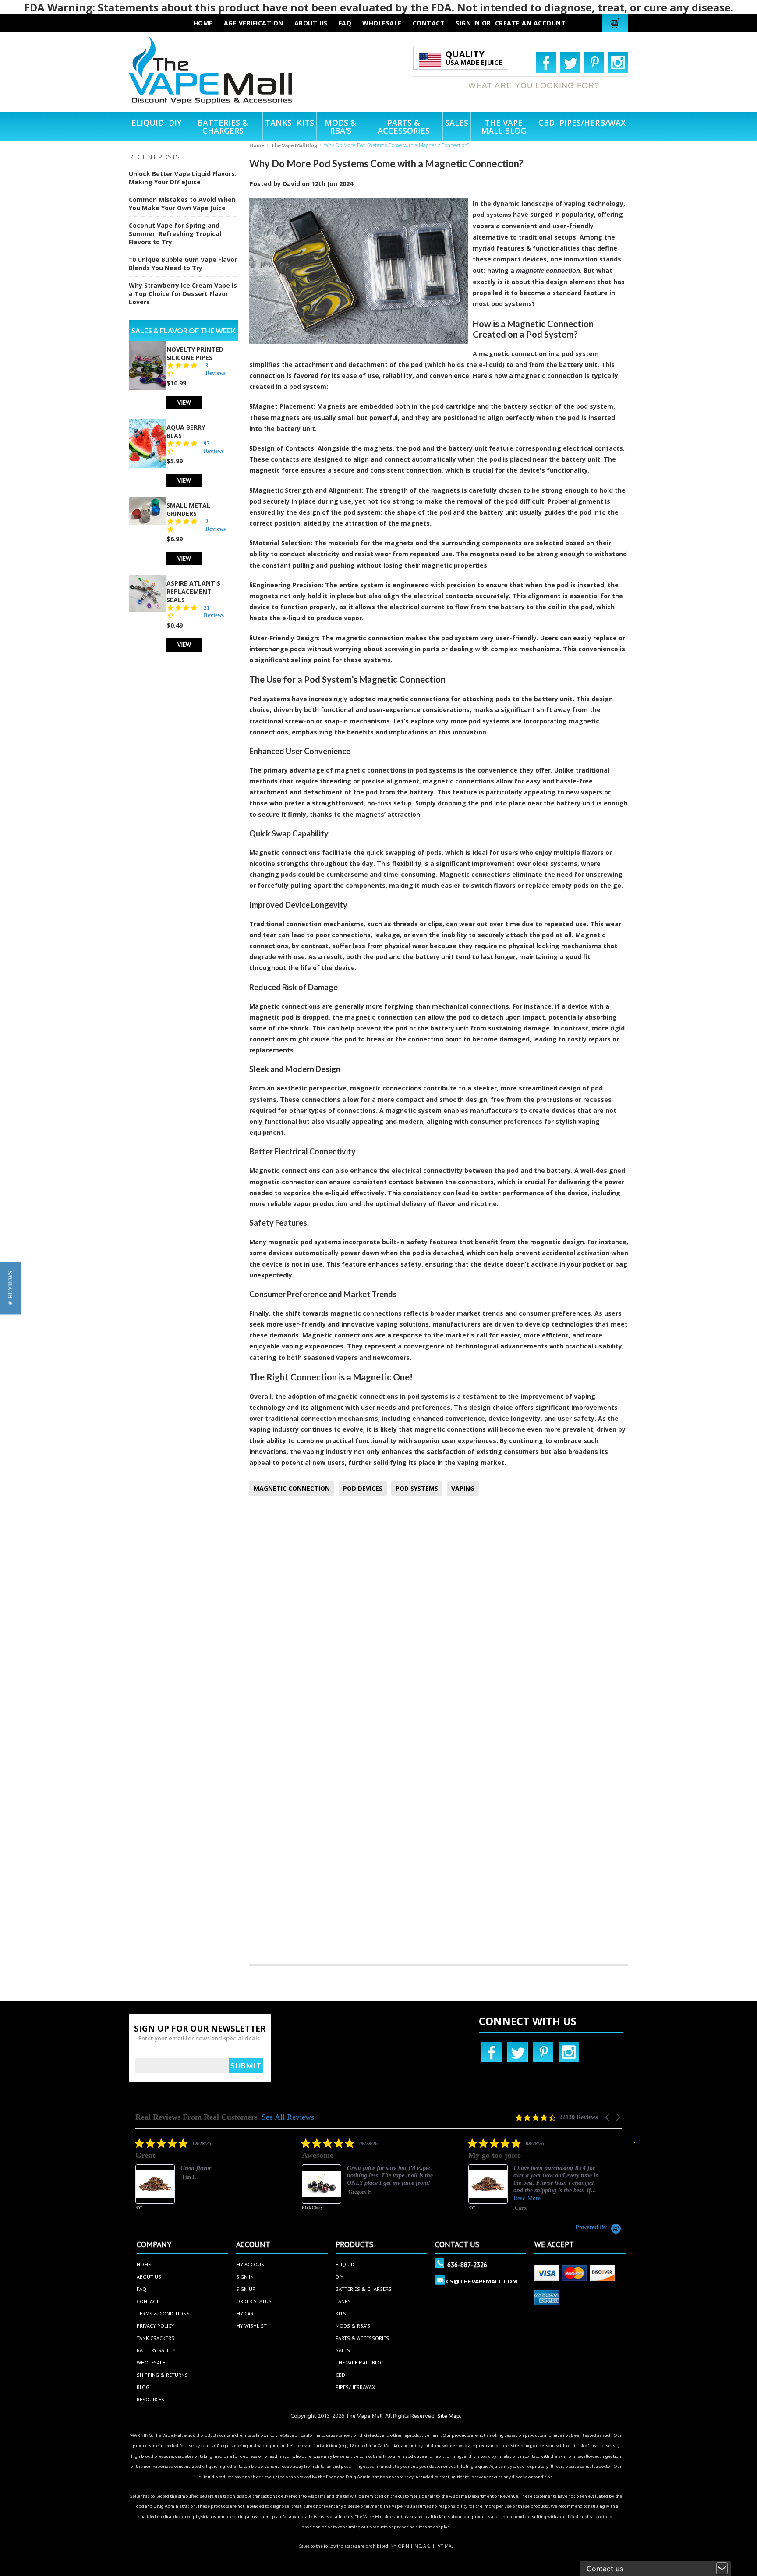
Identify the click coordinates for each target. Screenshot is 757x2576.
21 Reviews (214, 611)
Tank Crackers (156, 2338)
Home (257, 145)
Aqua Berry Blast (186, 431)
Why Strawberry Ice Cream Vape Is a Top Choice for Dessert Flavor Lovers (183, 294)
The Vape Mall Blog (294, 145)
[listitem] (291, 2181)
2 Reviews (216, 525)
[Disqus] (439, 1618)
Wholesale (151, 2363)
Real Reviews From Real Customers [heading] (196, 2117)
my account (252, 2264)
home (144, 2264)
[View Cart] (616, 23)
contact (429, 23)
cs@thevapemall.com (482, 2281)
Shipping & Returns (162, 2375)
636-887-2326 (467, 2265)
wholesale (382, 23)
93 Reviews (214, 447)
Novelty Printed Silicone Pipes (195, 353)
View (184, 402)
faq (345, 23)
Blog (143, 2387)
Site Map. (449, 2416)
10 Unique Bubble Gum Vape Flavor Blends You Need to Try (183, 264)
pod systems (492, 215)
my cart (246, 2313)
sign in (245, 2277)
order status (254, 2301)
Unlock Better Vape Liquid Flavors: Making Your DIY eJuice (183, 178)
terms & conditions (163, 2313)
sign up (246, 2289)
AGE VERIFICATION (254, 23)
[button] (608, 2117)
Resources (150, 2399)
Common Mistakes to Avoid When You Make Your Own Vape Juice (182, 204)
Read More (451, 2198)
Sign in (468, 23)
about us (311, 23)
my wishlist (251, 2326)
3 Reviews (216, 369)
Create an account (531, 23)
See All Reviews (288, 2117)
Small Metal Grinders (188, 509)
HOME (203, 23)
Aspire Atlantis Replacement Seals (193, 591)
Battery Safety (156, 2350)
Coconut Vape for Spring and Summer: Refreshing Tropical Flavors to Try (175, 234)
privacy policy (156, 2326)
